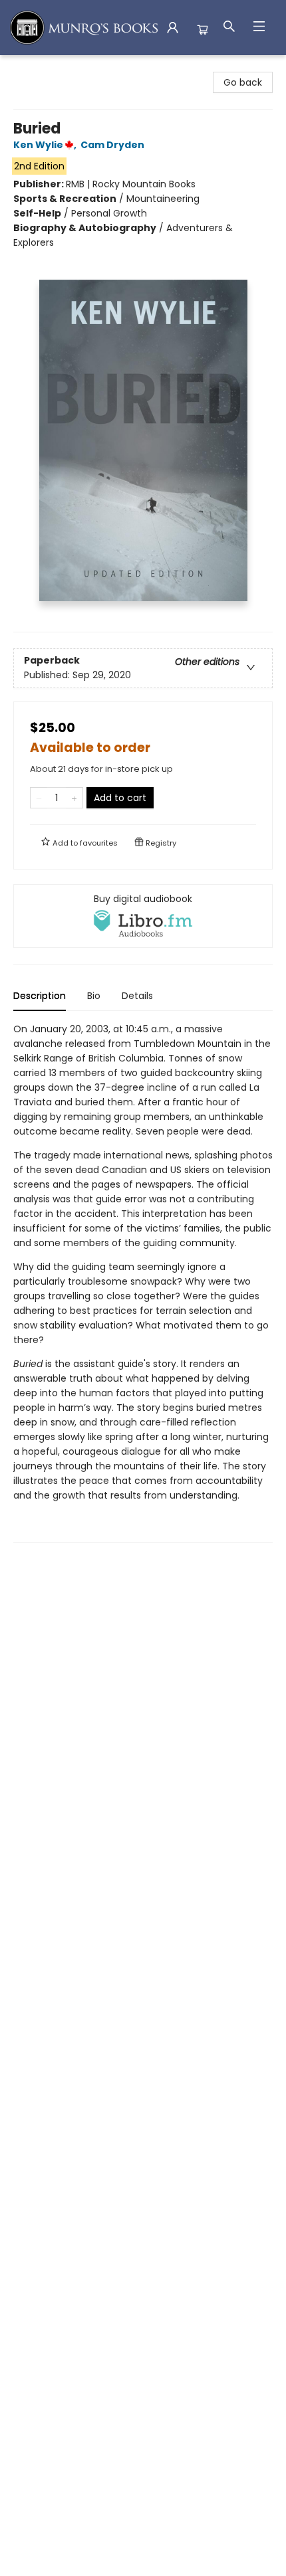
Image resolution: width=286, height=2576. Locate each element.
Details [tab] (137, 996)
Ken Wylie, (46, 145)
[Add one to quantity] (74, 798)
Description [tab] (40, 996)
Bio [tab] (94, 996)
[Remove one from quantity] (39, 798)
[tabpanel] (143, 1282)
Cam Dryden (112, 145)
